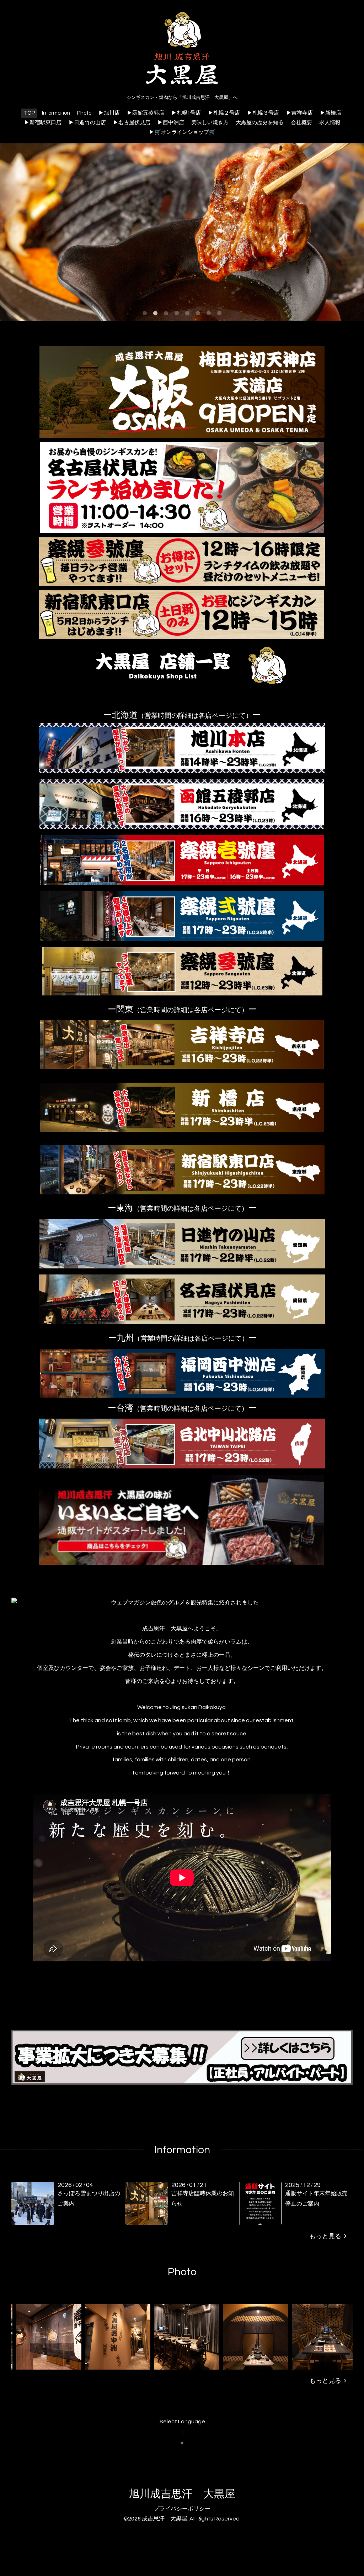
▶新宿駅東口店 (43, 123)
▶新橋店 (331, 113)
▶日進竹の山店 (87, 123)
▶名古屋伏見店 (132, 123)
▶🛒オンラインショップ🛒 (182, 132)
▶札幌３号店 (263, 113)
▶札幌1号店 (186, 113)
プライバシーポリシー (182, 2509)
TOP (29, 113)
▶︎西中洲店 (171, 123)
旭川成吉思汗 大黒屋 (182, 2494)
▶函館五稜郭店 (146, 113)
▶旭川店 (109, 113)
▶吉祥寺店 (299, 113)
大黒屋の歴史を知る (260, 123)
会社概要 (301, 123)
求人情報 (330, 123)
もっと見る (327, 2236)
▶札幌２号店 (224, 113)
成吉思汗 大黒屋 (165, 2519)
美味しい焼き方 (210, 123)
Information (56, 113)
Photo (84, 113)
